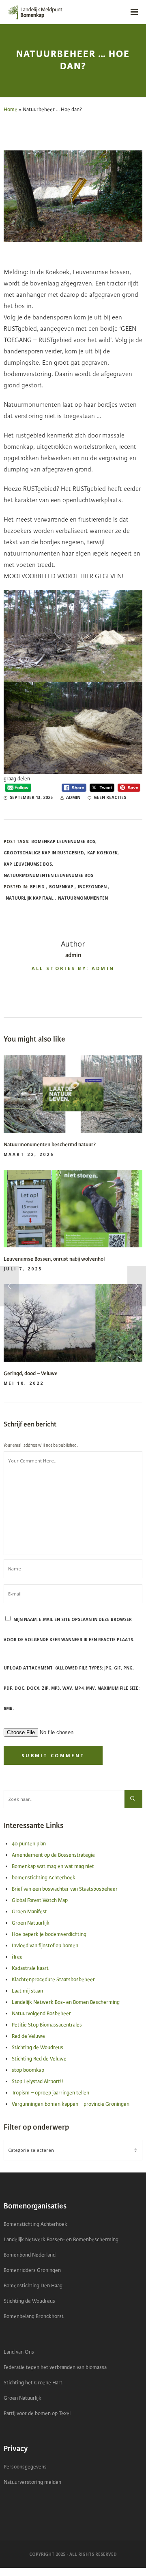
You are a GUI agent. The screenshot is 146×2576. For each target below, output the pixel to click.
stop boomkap (28, 2070)
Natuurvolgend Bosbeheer (41, 2014)
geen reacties (110, 797)
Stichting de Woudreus (38, 2048)
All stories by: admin (73, 968)
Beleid (37, 887)
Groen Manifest (29, 1912)
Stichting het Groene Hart (33, 2383)
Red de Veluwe (28, 2036)
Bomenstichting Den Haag (33, 2286)
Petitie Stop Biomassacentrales (47, 2025)
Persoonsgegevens (25, 2467)
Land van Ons (19, 2352)
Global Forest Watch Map (40, 1900)
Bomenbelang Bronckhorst (34, 2316)
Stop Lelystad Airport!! (38, 2082)
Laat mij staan (27, 1991)
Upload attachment (72, 1688)
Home (11, 110)
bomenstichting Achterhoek (44, 1878)
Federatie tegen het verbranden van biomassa (55, 2367)
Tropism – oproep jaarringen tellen (50, 2093)
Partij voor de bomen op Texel (37, 2413)
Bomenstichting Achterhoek (35, 2224)
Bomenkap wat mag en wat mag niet (53, 1866)
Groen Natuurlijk (31, 1923)
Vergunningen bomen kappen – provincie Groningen (71, 2104)
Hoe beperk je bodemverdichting (49, 1934)
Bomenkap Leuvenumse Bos (63, 841)
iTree (17, 1957)
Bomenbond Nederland (30, 2255)
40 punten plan (29, 1844)
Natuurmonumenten (83, 898)
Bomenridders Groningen (32, 2270)
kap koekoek (102, 853)
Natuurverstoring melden (32, 2482)
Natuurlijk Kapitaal (30, 898)
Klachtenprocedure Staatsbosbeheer (53, 1980)
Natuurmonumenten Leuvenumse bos (48, 875)
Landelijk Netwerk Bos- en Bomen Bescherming (66, 2002)
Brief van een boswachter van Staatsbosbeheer (65, 1889)
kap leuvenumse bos (28, 864)
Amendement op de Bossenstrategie (53, 1855)
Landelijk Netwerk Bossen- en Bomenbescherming (61, 2240)
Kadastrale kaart (30, 1968)
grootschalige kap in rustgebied (44, 853)
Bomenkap (61, 887)
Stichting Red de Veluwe (39, 2059)
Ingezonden (92, 887)
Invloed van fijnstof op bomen (45, 1946)
